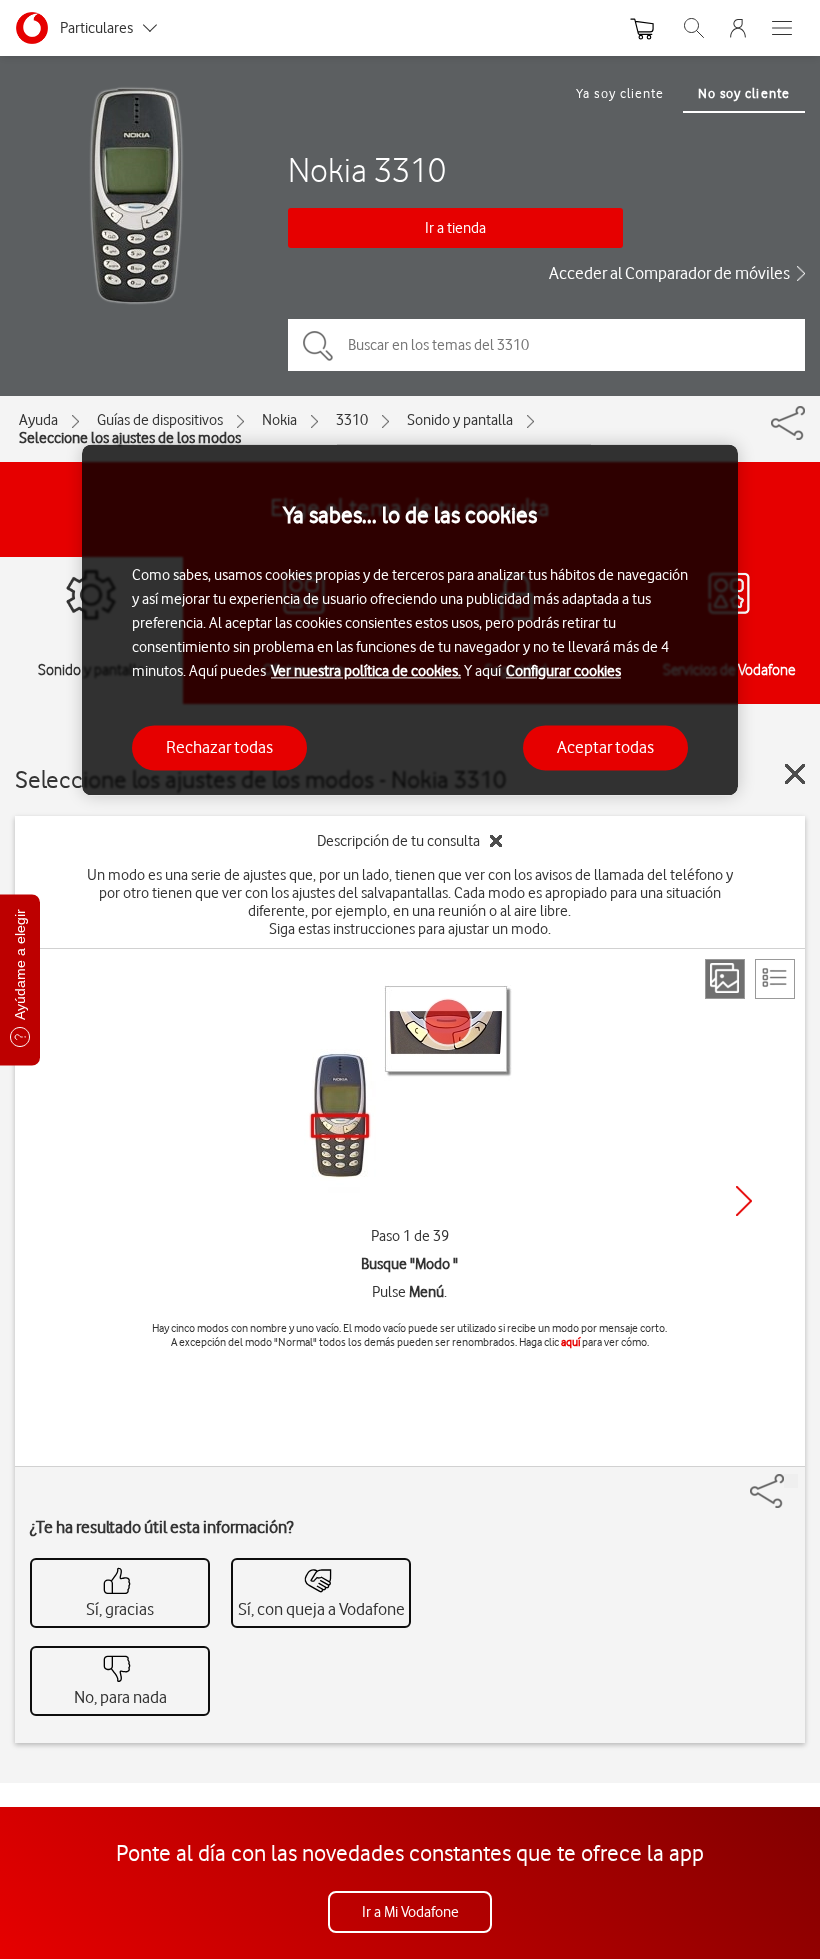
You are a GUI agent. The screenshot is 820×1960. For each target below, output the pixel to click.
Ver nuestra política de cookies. (366, 671)
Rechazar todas (219, 747)
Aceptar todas (605, 747)
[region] (410, 619)
